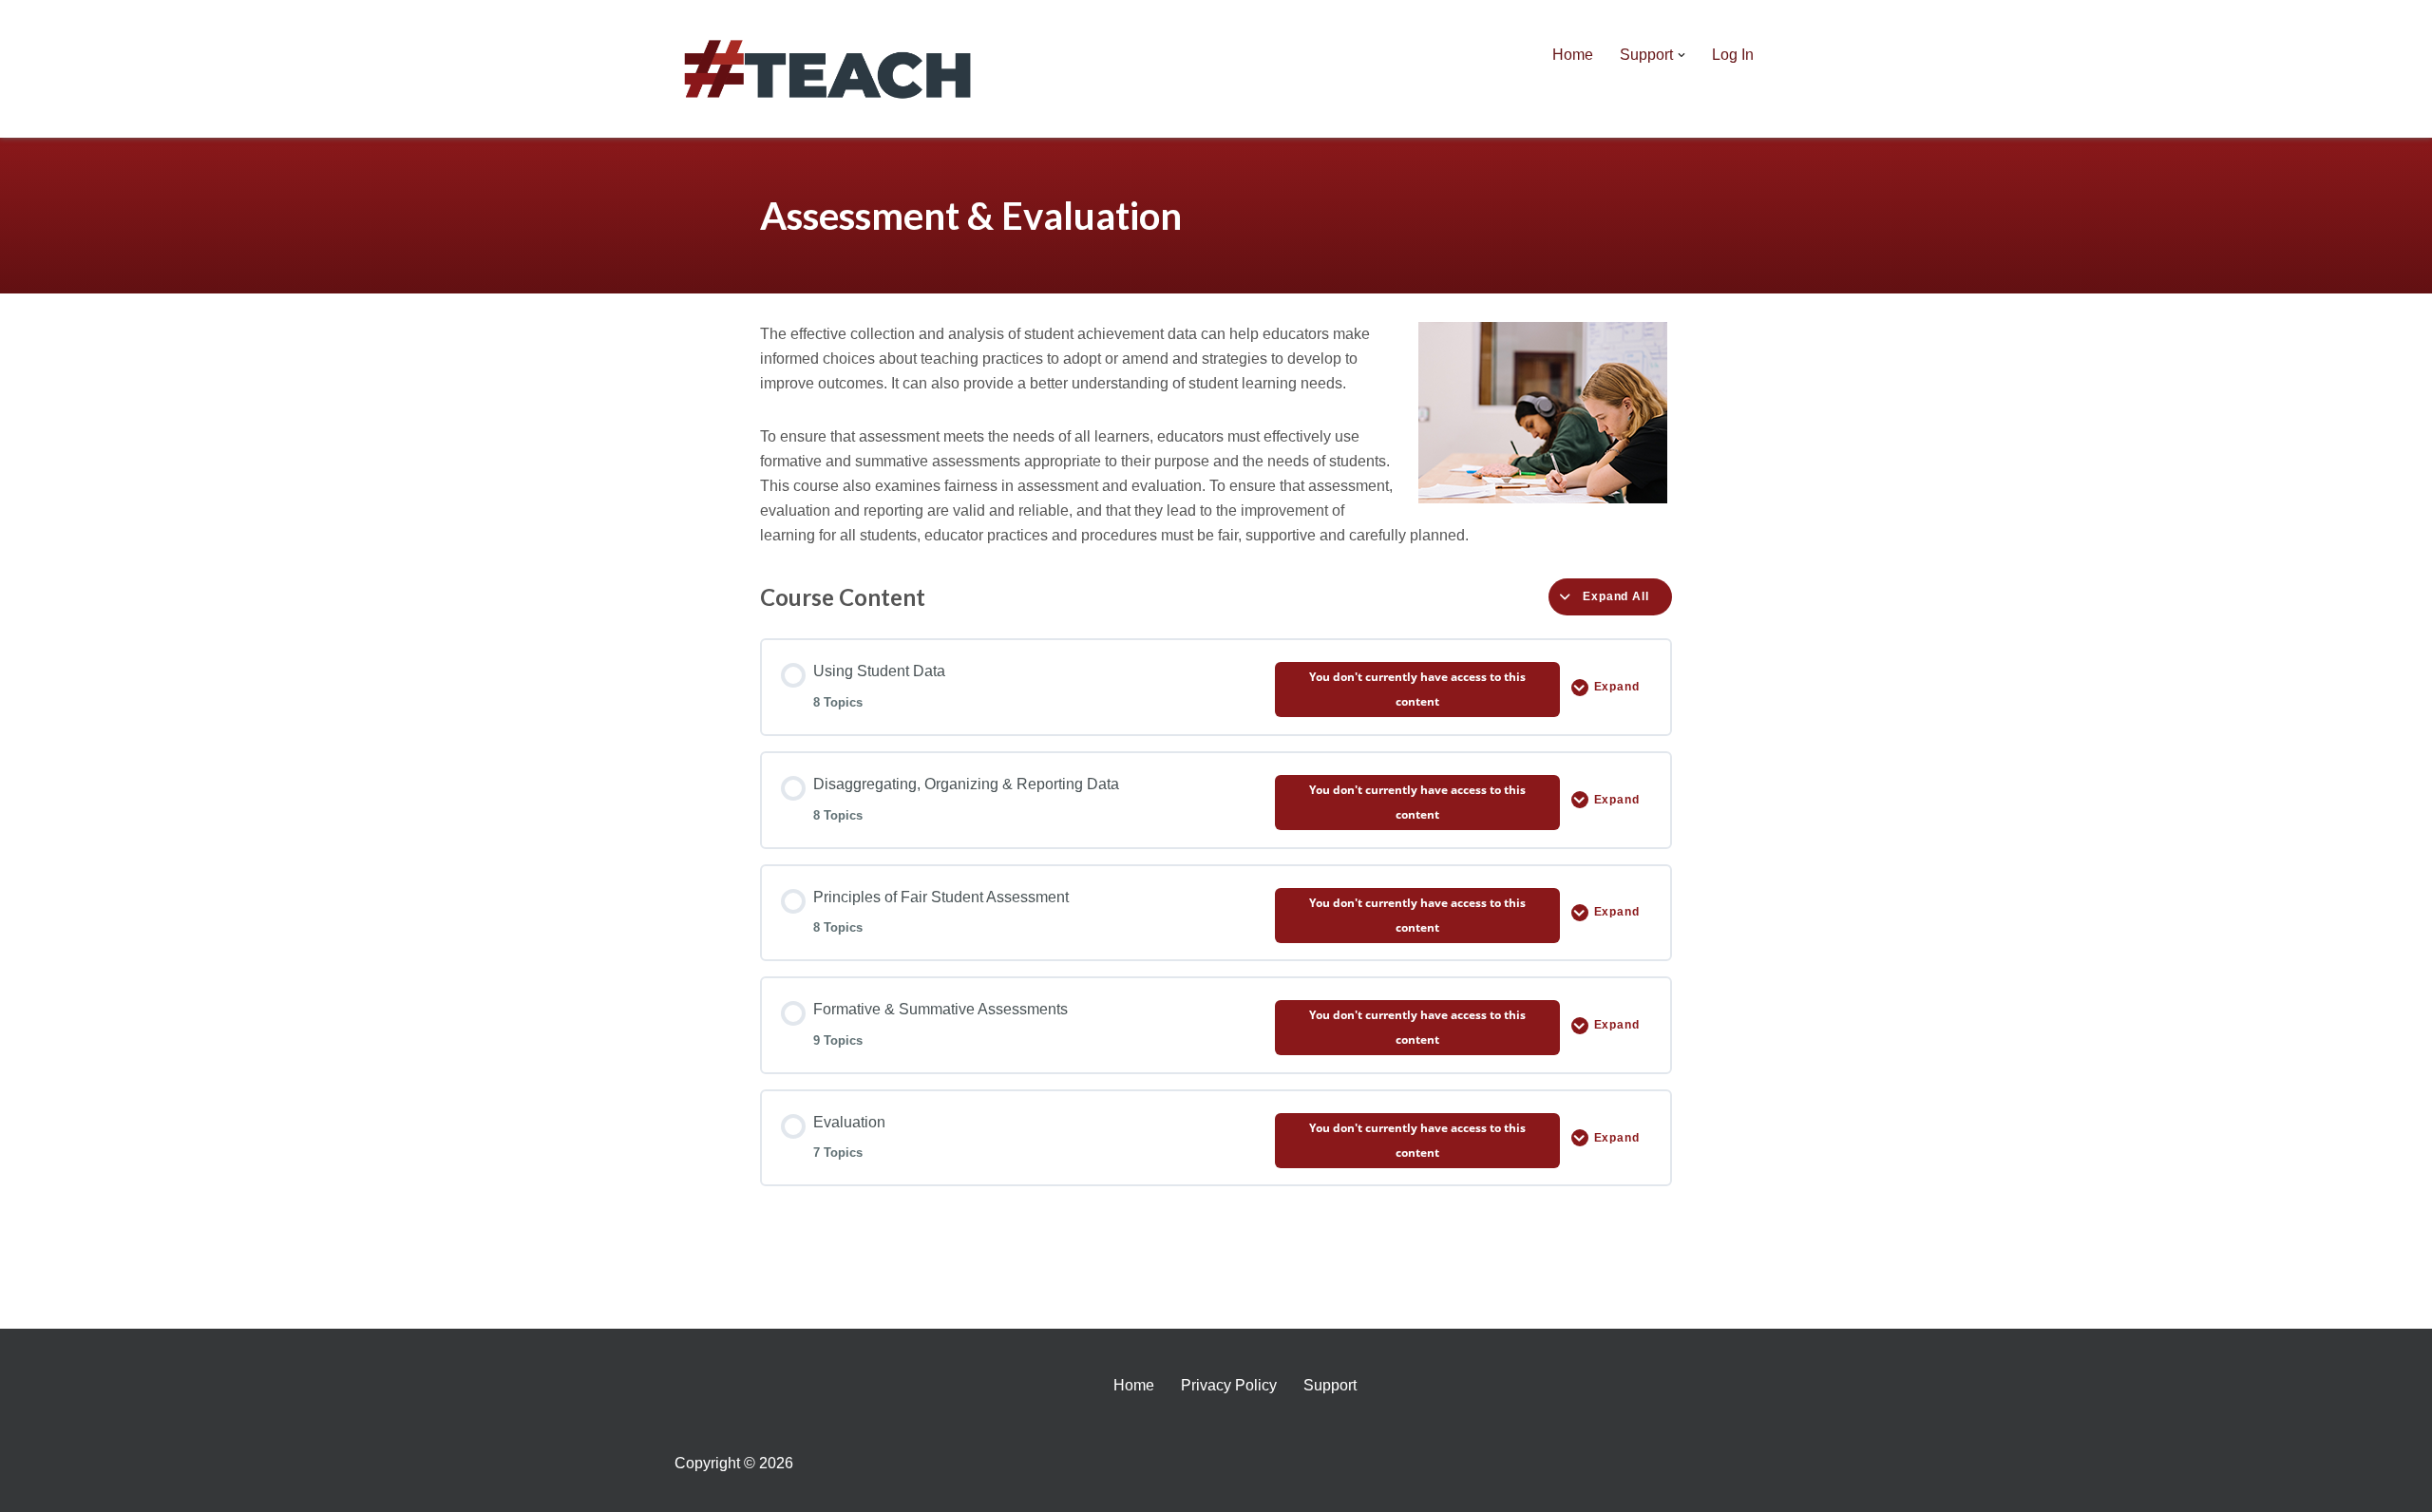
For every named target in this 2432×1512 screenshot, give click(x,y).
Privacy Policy (1229, 1385)
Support (1330, 1385)
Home (1573, 55)
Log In (1733, 55)
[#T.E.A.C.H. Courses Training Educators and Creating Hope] (832, 69)
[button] (1681, 55)
